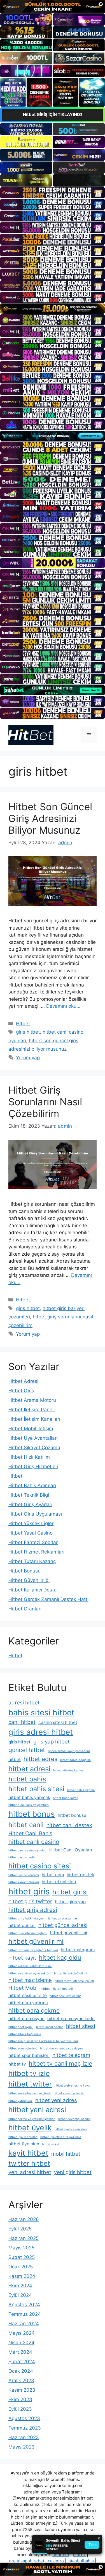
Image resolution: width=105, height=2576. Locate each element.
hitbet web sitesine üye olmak (30, 2093)
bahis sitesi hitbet (41, 1712)
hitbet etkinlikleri (59, 1882)
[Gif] (53, 309)
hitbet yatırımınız (20, 2101)
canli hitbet (22, 1722)
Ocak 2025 (21, 2267)
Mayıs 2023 (22, 2447)
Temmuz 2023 (25, 2428)
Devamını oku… (63, 1006)
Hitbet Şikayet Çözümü (34, 1448)
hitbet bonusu (72, 1815)
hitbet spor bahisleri (29, 2055)
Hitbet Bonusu (25, 1571)
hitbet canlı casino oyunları (27, 1850)
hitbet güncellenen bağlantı (28, 1933)
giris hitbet (28, 1032)
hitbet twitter (30, 2084)
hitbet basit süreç (66, 1798)
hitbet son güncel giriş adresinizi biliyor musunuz (43, 2041)
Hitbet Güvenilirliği (29, 1580)
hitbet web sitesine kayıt (72, 2086)
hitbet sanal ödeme (50, 2027)
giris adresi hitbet (41, 1732)
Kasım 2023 (22, 2390)
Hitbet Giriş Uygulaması (35, 1514)
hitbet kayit (22, 1958)
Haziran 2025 (24, 2238)
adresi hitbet (24, 1703)
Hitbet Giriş (21, 1391)
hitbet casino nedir (22, 1857)
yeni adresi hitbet (30, 2172)
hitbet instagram (78, 1950)
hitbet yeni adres (56, 2100)
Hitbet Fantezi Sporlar (33, 1542)
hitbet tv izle (29, 2073)
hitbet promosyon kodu (71, 2019)
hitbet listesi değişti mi (71, 1973)
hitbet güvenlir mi (36, 1941)
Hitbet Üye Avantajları (33, 1438)
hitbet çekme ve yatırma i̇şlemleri (32, 2119)
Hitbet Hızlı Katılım (29, 1457)
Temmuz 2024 (25, 2314)
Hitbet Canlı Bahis (30, 1833)
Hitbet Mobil (24, 1988)
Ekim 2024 (20, 2286)
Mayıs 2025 (21, 2248)
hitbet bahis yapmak (29, 1797)
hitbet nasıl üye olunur (65, 1996)
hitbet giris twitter (30, 1901)
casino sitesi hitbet (58, 1722)
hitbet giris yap (70, 1902)
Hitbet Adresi (23, 1381)
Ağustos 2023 (24, 2418)
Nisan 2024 (21, 2343)
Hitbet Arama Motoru (32, 1400)
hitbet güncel (22, 1925)
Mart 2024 (20, 2352)
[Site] (53, 193)
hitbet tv (17, 2064)
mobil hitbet (66, 2154)
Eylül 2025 (20, 2229)
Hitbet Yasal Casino (31, 1533)
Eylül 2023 (20, 2409)
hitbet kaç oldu (60, 1957)
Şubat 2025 (22, 2257)
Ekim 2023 (20, 2399)
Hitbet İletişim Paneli (32, 1410)
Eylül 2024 (20, 2295)
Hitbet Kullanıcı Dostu (32, 1590)
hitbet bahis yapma (81, 1790)
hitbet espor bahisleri (24, 1882)
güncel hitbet (27, 1750)
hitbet (15, 1759)
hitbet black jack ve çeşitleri (29, 1805)
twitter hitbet (29, 2163)
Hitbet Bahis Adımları (32, 1485)
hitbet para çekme (34, 2010)
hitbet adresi (29, 1769)
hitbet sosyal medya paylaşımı (62, 2048)
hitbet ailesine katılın (68, 1770)
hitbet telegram (71, 2055)
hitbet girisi (70, 1892)
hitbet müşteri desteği (57, 1989)
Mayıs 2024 (22, 2333)
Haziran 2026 (24, 2219)
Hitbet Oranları (25, 1609)
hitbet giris (29, 1891)
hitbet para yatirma (28, 2003)
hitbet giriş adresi (33, 1910)
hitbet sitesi (81, 2026)
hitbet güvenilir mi (69, 1933)
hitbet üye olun (24, 2144)
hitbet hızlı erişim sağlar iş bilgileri (33, 1950)
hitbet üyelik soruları (23, 2137)
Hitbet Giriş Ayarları (30, 1504)
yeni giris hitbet (73, 2172)
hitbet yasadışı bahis (69, 2093)
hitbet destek (80, 1875)
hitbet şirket (51, 2144)
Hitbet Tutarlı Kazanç (32, 1561)
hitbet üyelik (30, 2128)
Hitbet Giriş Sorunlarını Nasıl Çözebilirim (45, 1102)
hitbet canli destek (69, 1825)
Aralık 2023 (21, 2380)
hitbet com (53, 1875)
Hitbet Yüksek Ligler (31, 1523)
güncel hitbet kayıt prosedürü (69, 1751)
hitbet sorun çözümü (23, 2048)
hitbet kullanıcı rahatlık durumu (30, 1966)
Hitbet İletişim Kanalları (34, 1419)
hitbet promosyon (26, 2019)
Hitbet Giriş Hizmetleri (33, 1467)
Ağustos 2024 (24, 2305)
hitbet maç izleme (30, 1980)
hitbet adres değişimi (75, 1760)
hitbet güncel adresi (63, 1925)
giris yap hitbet (52, 1742)
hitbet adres (40, 1759)
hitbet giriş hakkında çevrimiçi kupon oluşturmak (43, 1918)
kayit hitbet (28, 2153)
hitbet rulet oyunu (21, 2027)
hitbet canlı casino (34, 1842)
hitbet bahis (27, 1779)
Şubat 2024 (22, 2362)
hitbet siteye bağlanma (25, 2034)
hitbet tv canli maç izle (60, 2063)
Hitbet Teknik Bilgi (29, 1495)
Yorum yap (28, 1058)
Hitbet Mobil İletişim (31, 1429)
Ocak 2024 (21, 2371)
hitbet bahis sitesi (36, 1789)
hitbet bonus (32, 1814)
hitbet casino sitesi (40, 1866)
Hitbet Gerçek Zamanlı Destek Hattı (48, 1599)
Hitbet (23, 1024)
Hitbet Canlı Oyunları (71, 1850)
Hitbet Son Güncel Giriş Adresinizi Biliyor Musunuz (50, 818)
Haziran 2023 (24, 2437)
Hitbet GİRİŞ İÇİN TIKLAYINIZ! (53, 114)
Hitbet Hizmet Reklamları (36, 1552)
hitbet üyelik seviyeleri (71, 2129)
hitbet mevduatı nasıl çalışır (74, 1981)
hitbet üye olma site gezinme (61, 2137)
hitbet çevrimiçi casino (74, 2119)
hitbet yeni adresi (37, 2110)
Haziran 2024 (24, 2324)
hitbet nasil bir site (28, 1995)
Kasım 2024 (22, 2276)
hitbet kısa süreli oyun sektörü (30, 1973)
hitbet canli (26, 1825)
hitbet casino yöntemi (24, 1875)
